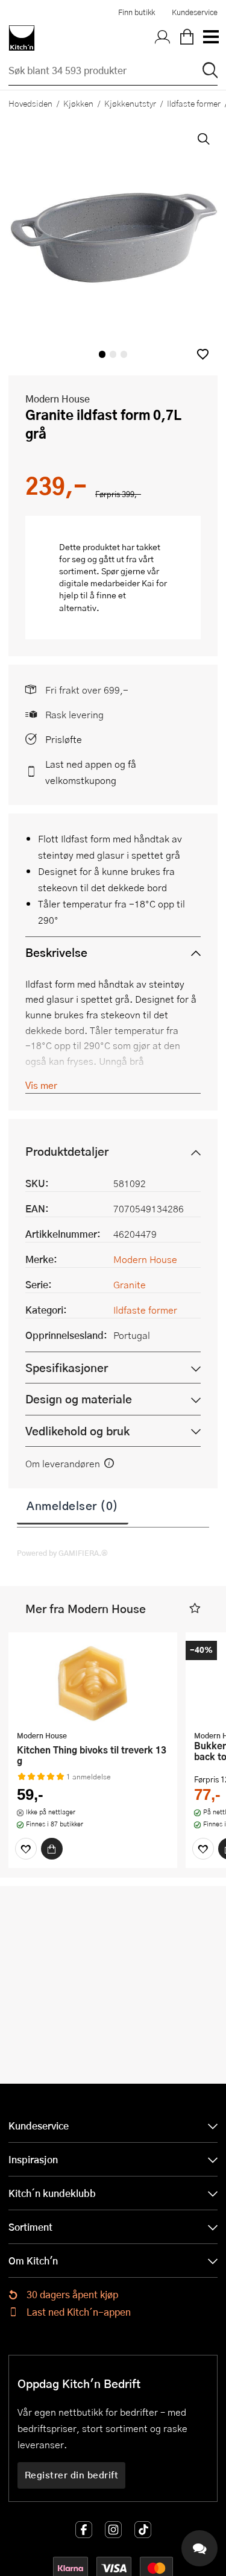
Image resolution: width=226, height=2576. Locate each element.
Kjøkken (78, 103)
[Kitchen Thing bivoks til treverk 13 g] (93, 1683)
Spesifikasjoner (67, 1368)
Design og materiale (79, 1399)
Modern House (58, 399)
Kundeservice (195, 12)
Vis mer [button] (41, 1085)
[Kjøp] (52, 1849)
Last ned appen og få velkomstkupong (91, 772)
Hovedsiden (30, 103)
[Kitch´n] (22, 38)
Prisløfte (64, 739)
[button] (203, 354)
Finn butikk (137, 12)
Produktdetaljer (67, 1151)
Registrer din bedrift (72, 2475)
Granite (130, 1284)
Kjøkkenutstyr (130, 103)
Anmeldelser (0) (73, 1505)
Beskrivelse (56, 952)
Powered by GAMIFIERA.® (62, 1553)
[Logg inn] (163, 38)
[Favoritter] (26, 1849)
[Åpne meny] (210, 38)
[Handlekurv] (187, 38)
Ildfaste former (145, 1310)
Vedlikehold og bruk (77, 1431)
